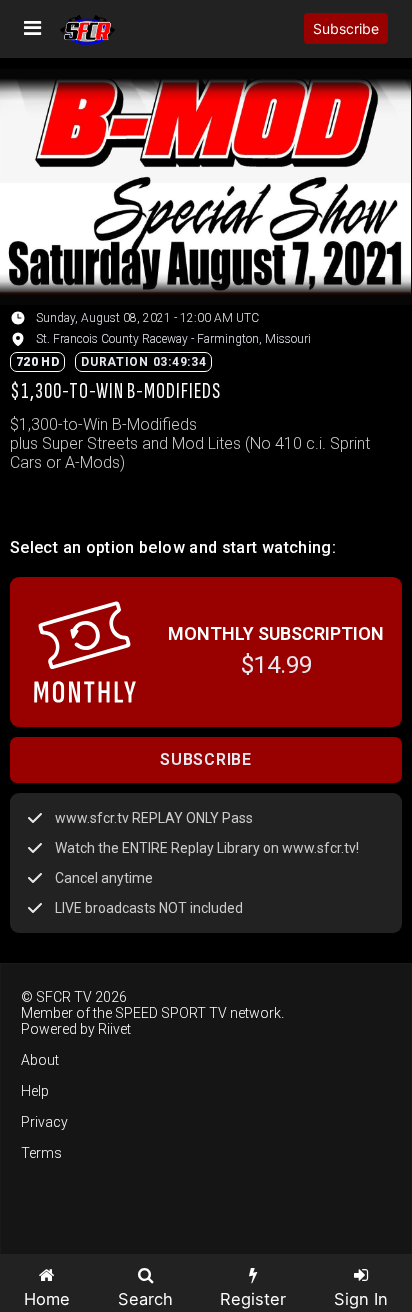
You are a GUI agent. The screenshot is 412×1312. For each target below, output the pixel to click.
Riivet (114, 1029)
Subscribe (346, 28)
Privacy (44, 1122)
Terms (41, 1153)
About (40, 1060)
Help (35, 1091)
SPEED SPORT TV (171, 1013)
